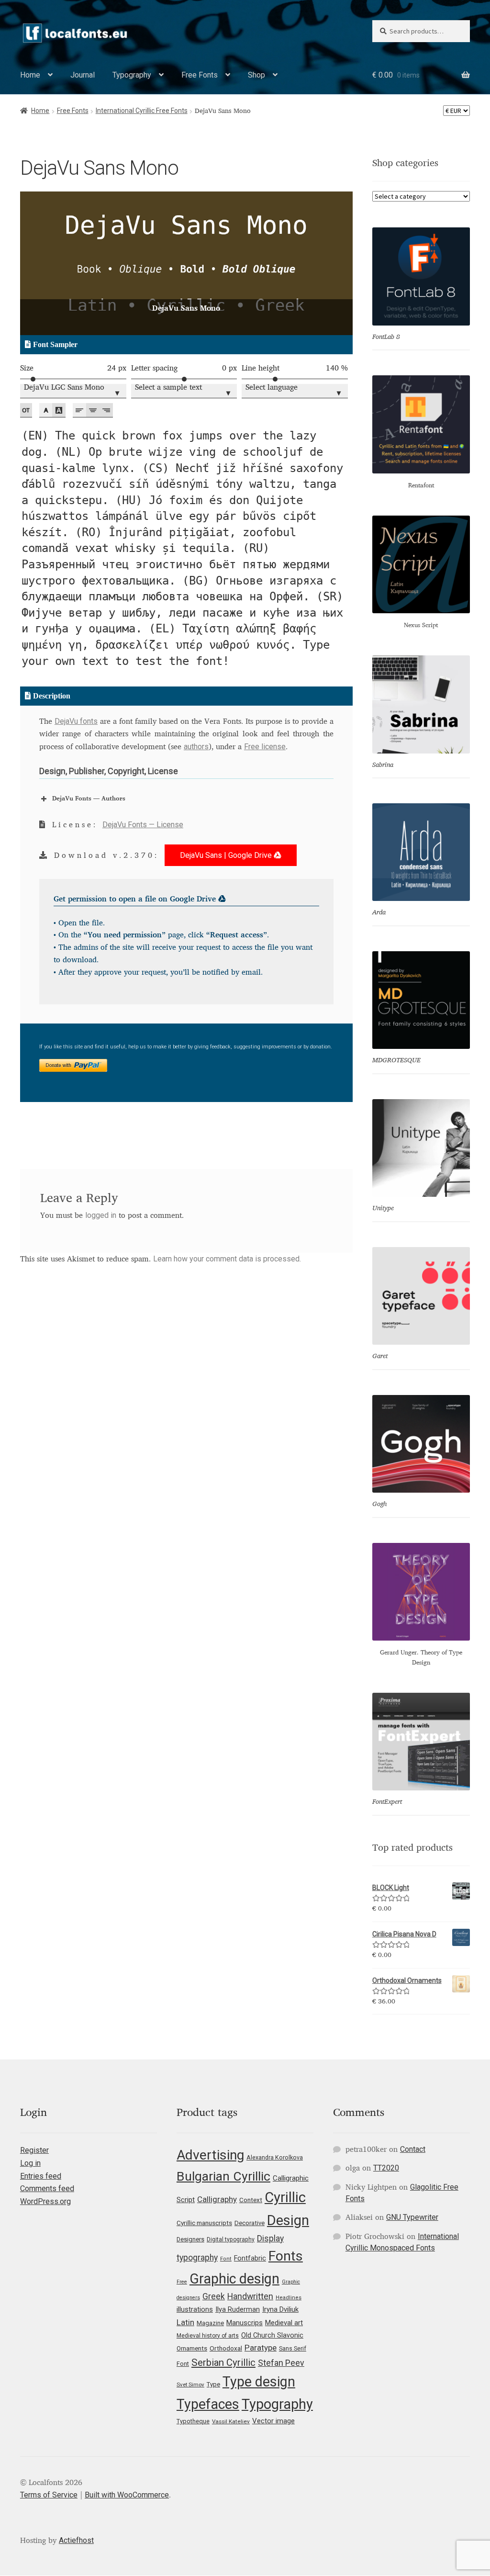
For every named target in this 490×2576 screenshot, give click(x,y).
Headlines (289, 2298)
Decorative (250, 2223)
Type (213, 2384)
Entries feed (41, 2176)
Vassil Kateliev (231, 2421)
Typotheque (193, 2421)
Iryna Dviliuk (280, 2309)
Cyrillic (285, 2197)
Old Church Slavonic (272, 2335)
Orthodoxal (226, 2348)
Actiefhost (76, 2540)
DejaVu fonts (76, 721)
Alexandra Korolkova (275, 2157)
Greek (214, 2296)
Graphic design (234, 2279)
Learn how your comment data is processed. (227, 1259)
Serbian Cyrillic (223, 2362)
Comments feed (47, 2188)
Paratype (261, 2348)
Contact (413, 2149)
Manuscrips (245, 2323)
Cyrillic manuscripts (204, 2223)
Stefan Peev (281, 2363)
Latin (185, 2322)
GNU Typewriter (412, 2217)
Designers (190, 2239)
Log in (30, 2163)
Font (226, 2259)
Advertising (210, 2155)
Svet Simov (190, 2385)
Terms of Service (49, 2495)
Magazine (210, 2323)
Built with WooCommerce (127, 2495)
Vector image (273, 2421)
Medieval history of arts (208, 2336)
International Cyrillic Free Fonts (142, 111)
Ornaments (192, 2348)
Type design (259, 2382)
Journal (83, 75)
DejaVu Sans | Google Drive (227, 855)
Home (30, 75)
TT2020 (386, 2168)
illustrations (195, 2309)
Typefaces (208, 2404)
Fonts (286, 2256)
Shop (256, 75)
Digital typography (231, 2239)
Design (288, 2220)
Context (251, 2200)
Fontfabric (250, 2258)
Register (34, 2150)
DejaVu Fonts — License (143, 825)
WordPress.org (45, 2201)
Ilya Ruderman (238, 2310)
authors (196, 747)
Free (182, 2282)
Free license (265, 747)
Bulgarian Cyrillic (223, 2176)
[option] (186, 263)
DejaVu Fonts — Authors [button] (89, 799)
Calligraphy (217, 2199)
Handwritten (250, 2296)
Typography (132, 75)
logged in (101, 1215)
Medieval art (284, 2323)
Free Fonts (200, 75)
